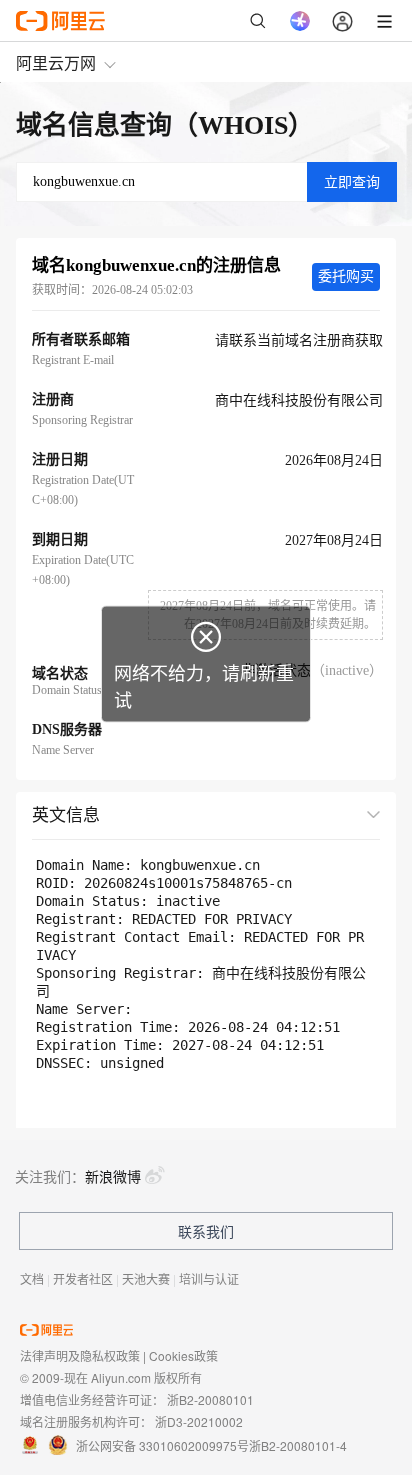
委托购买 (346, 276)
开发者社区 (83, 1278)
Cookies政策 (183, 1355)
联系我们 (206, 1231)
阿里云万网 (56, 62)
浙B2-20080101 (210, 1399)
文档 (32, 1278)
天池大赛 (146, 1278)
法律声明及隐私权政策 (80, 1355)
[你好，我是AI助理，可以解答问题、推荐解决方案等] (300, 21)
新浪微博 (113, 1176)
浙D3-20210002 (199, 1421)
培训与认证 (209, 1278)
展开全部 (335, 813)
